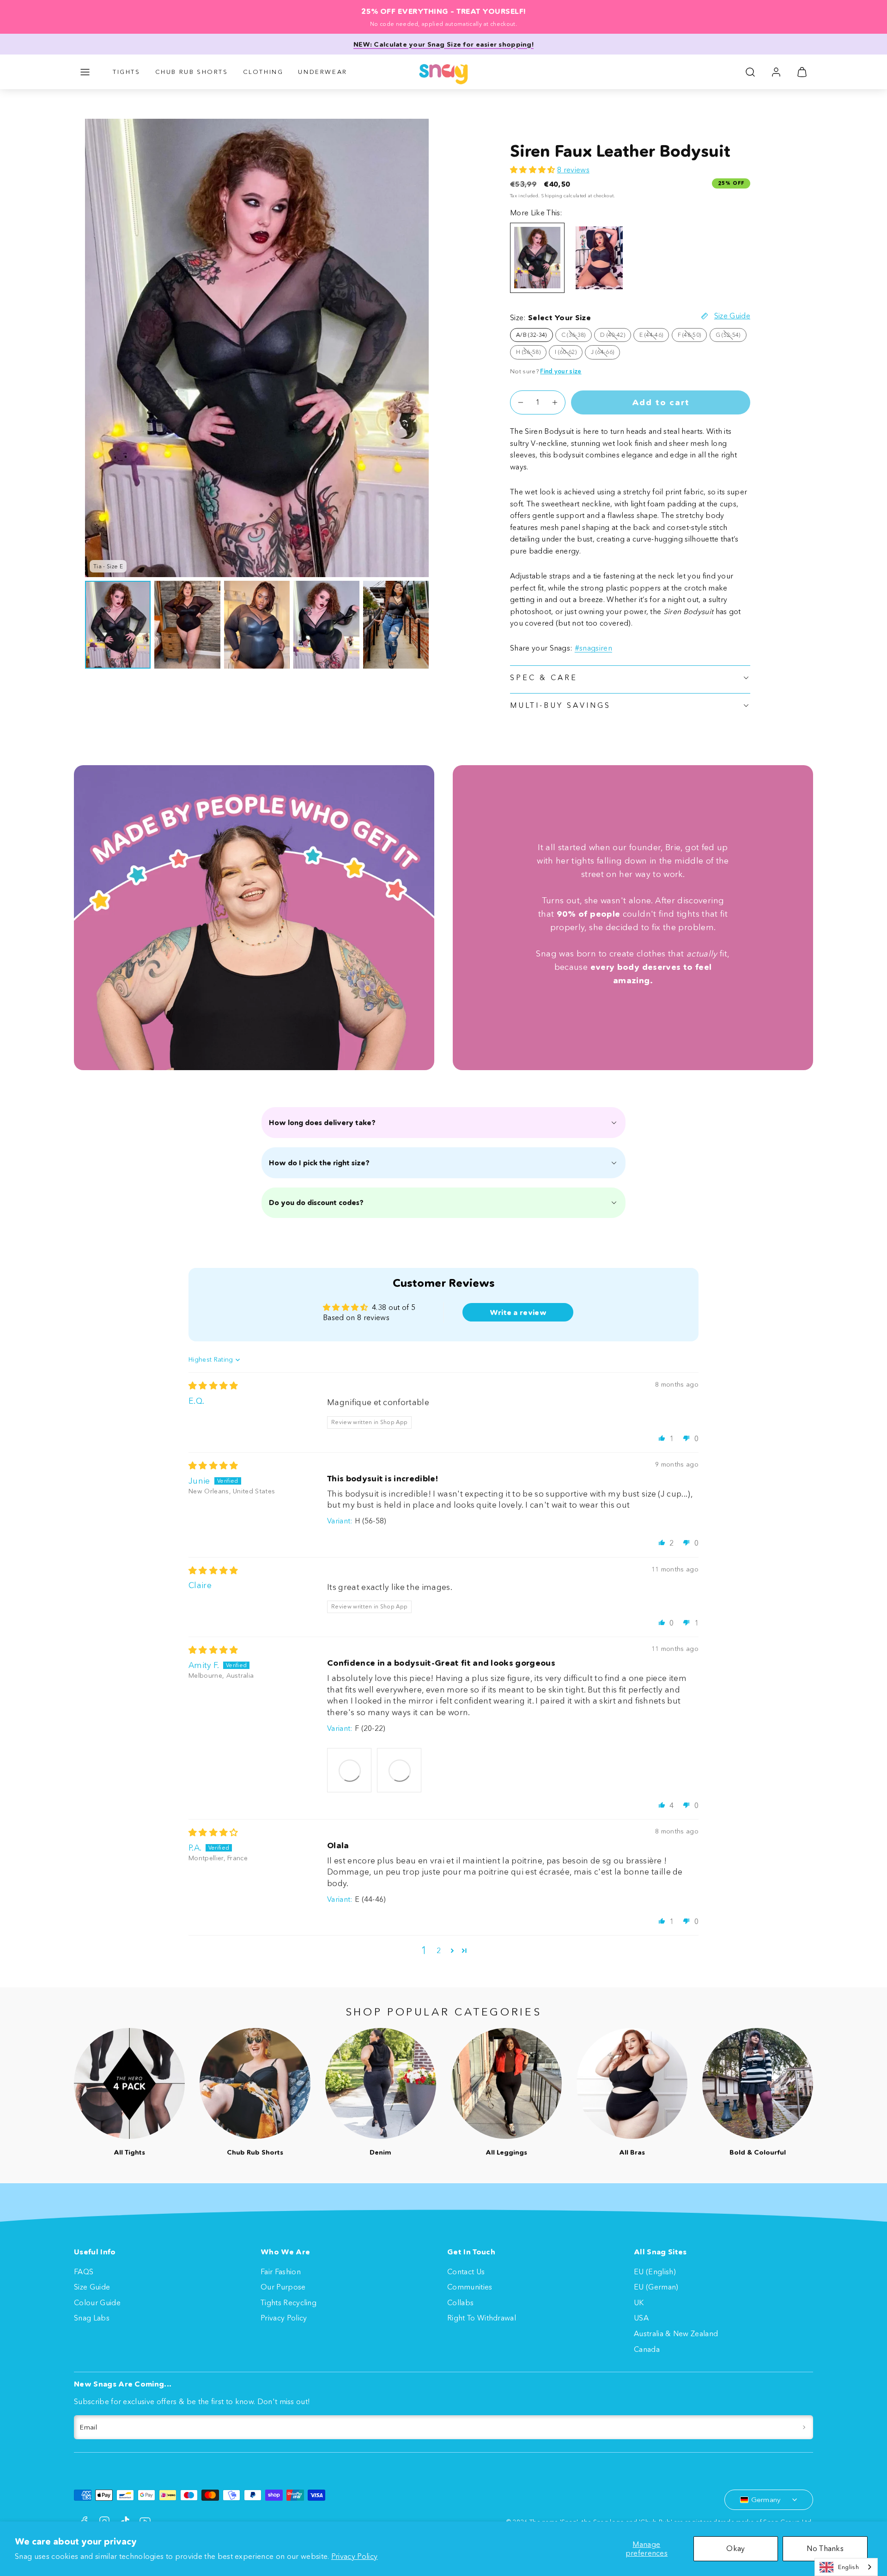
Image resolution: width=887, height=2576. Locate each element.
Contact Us (466, 2272)
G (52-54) (731, 336)
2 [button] (439, 1950)
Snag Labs (92, 2318)
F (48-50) (693, 336)
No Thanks (825, 2548)
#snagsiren (593, 648)
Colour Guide (97, 2302)
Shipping (552, 196)
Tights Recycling (289, 2302)
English (848, 2567)
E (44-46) (654, 336)
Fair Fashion (281, 2272)
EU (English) (655, 2272)
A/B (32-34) (532, 335)
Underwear (322, 72)
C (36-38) (577, 336)
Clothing (263, 72)
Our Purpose (283, 2287)
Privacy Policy (354, 2556)
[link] (776, 72)
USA (641, 2318)
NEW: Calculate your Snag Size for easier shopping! (443, 44)
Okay (735, 2548)
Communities (470, 2287)
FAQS (84, 2272)
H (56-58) (531, 353)
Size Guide (92, 2287)
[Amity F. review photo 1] (349, 1770)
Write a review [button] (518, 1312)
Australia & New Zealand (676, 2333)
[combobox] (846, 2567)
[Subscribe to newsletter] (804, 2427)
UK (639, 2302)
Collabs (460, 2302)
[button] (85, 72)
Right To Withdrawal (482, 2318)
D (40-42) (616, 336)
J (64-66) (605, 353)
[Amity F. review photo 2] (399, 1770)
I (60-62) (569, 353)
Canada (647, 2349)
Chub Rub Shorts (192, 72)
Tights (127, 72)
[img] (213, 1386)
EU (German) (656, 2287)
